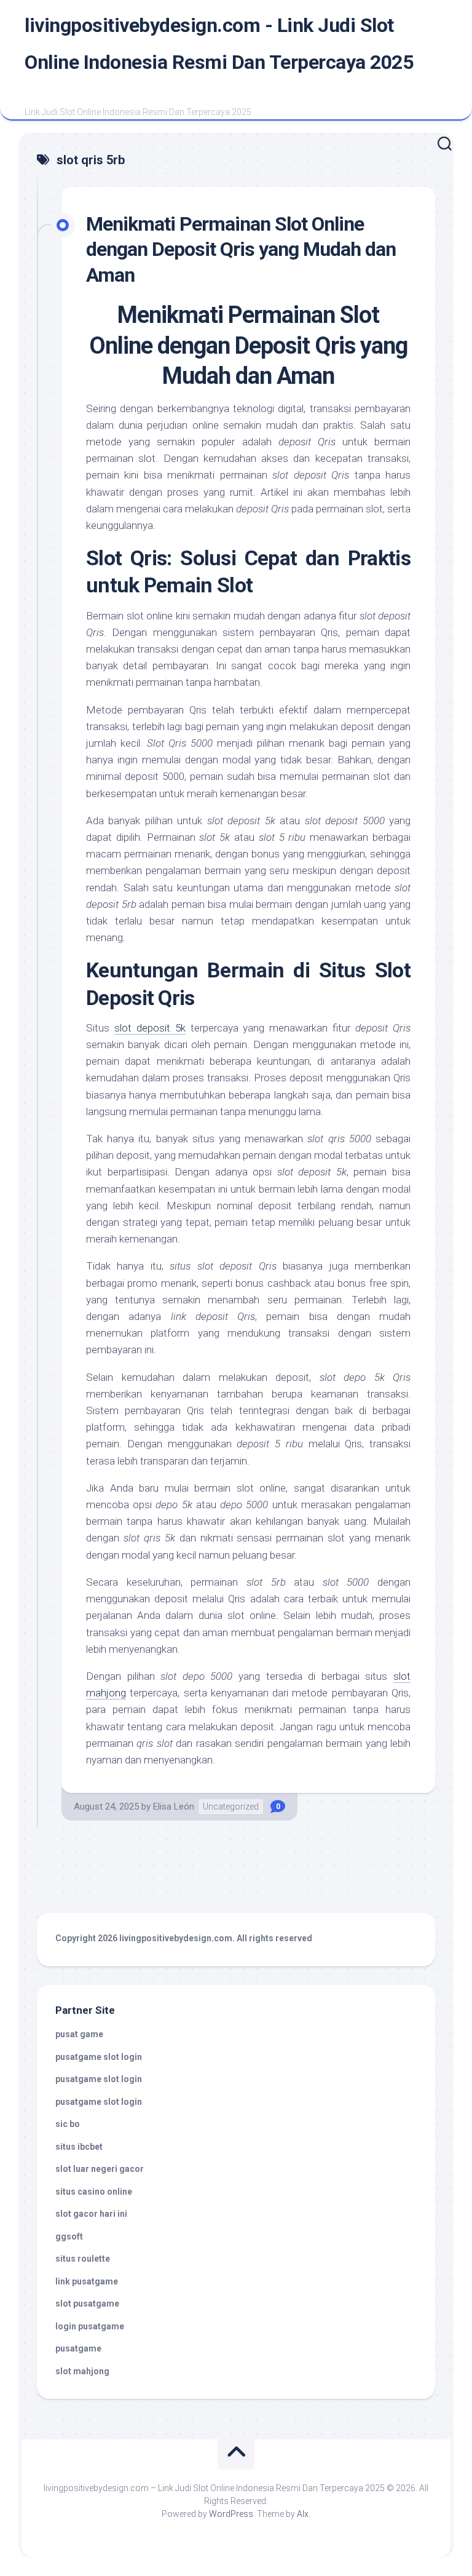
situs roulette (83, 2259)
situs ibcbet (79, 2147)
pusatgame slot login (99, 2057)
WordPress (231, 2514)
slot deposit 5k (150, 1028)
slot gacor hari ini (91, 2214)
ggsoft (69, 2236)
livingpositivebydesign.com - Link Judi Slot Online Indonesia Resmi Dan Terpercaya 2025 (219, 44)
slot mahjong (82, 2371)
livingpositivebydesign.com (176, 1938)
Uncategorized (231, 1807)
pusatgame (78, 2348)
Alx (303, 2514)
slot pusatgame (87, 2304)
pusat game (79, 2034)
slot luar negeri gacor (100, 2169)
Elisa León (174, 1807)
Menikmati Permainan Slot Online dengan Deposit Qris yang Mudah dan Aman (241, 249)
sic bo (68, 2124)
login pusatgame (90, 2326)
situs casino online (94, 2192)
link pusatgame (87, 2281)
